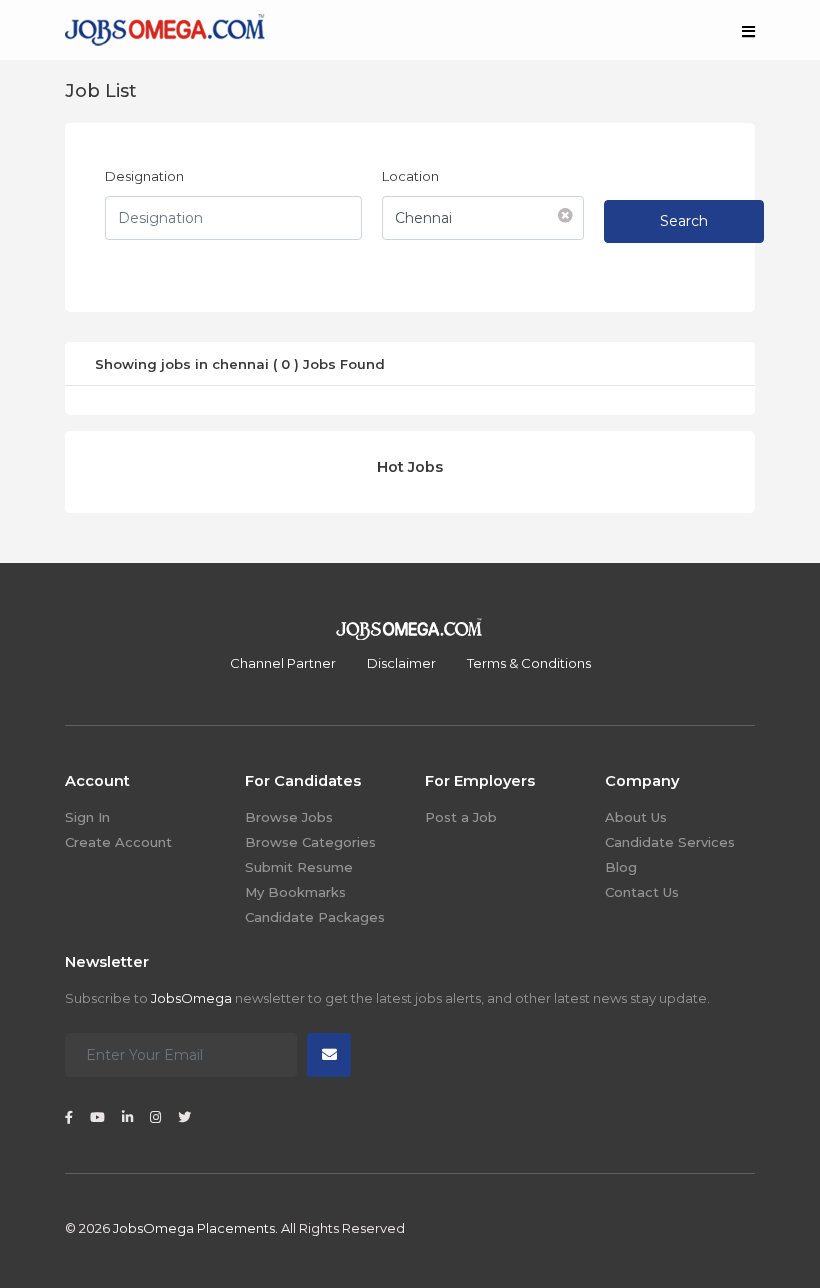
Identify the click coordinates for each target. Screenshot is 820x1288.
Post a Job (461, 817)
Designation (144, 176)
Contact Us (642, 892)
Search (684, 221)
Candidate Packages (315, 917)
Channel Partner (283, 663)
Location (410, 176)
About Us (636, 817)
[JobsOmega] (165, 28)
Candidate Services (670, 842)
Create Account (118, 842)
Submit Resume (299, 867)
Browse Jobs (289, 817)
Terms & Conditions (529, 663)
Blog (621, 867)
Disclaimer (401, 663)
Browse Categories (310, 842)
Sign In (87, 817)
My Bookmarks (295, 892)
